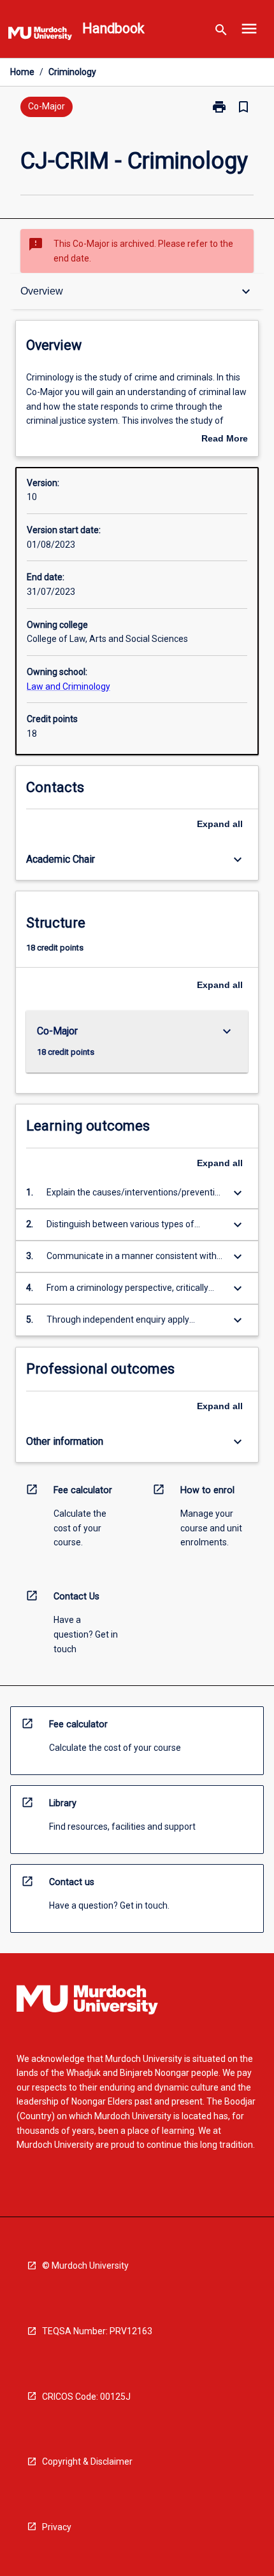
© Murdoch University (85, 2266)
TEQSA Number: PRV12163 (97, 2331)
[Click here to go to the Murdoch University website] (40, 36)
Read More (225, 440)
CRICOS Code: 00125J (86, 2397)
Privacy (57, 2527)
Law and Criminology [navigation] (68, 686)
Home (22, 72)
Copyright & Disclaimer (87, 2461)
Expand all (220, 824)
